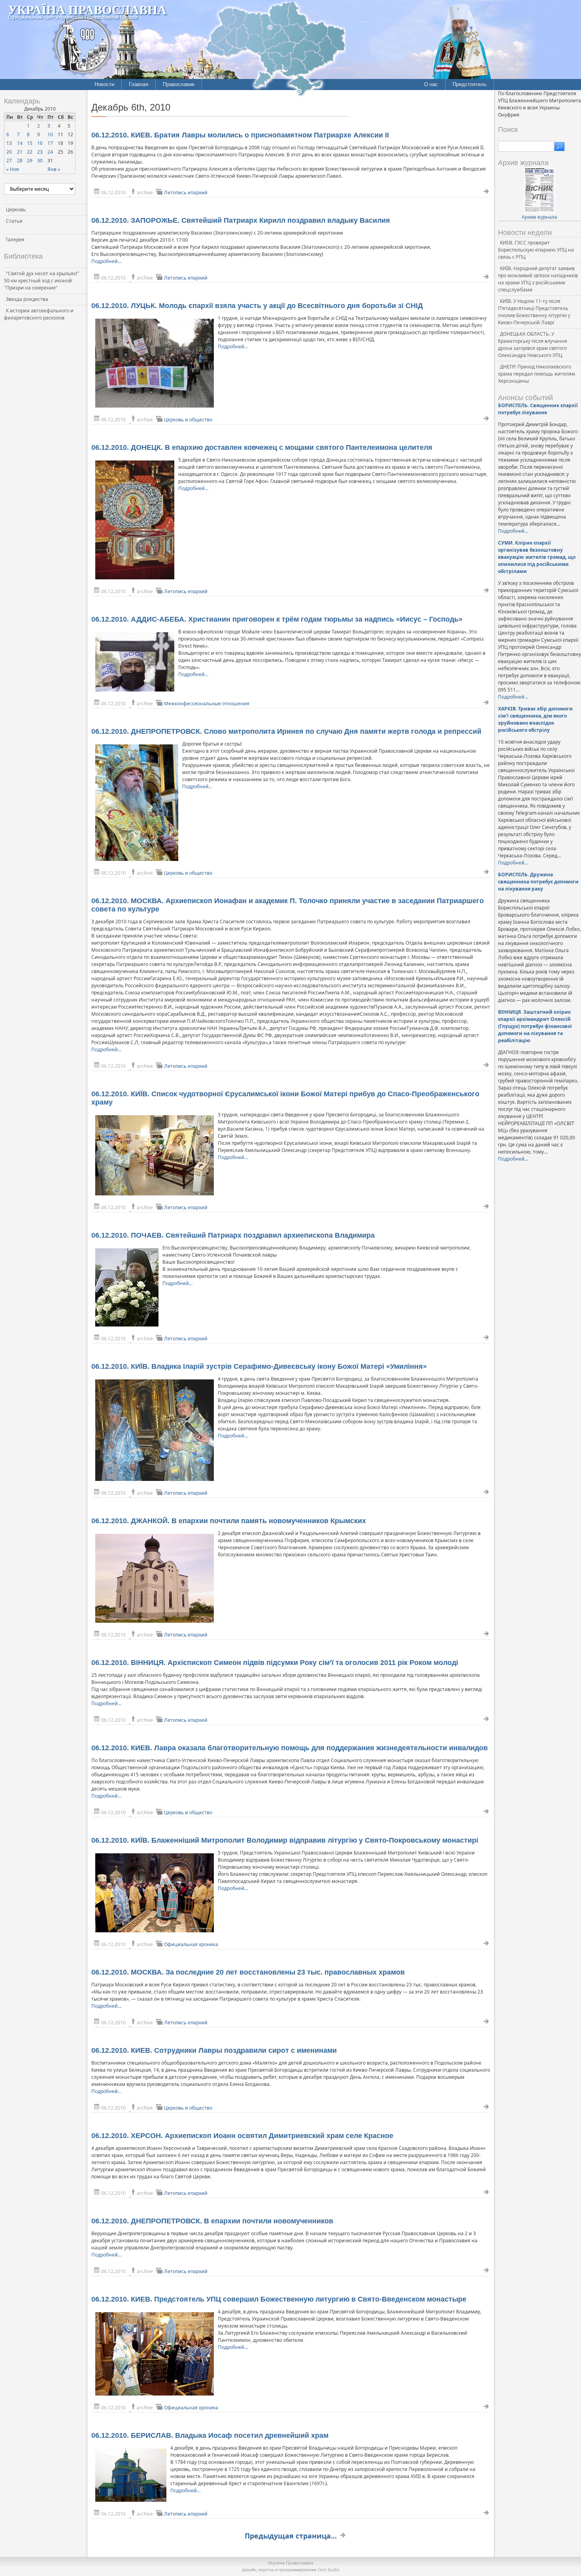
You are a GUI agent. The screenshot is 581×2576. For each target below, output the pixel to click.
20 (9, 152)
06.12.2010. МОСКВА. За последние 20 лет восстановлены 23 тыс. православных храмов (248, 1972)
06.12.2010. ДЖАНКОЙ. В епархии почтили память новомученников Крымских (229, 1521)
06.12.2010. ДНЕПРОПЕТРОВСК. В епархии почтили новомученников (212, 2221)
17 (50, 143)
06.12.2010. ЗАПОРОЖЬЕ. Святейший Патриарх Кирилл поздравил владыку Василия (241, 220)
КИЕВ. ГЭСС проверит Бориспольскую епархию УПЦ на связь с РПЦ (536, 250)
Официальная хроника (191, 1944)
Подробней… (106, 261)
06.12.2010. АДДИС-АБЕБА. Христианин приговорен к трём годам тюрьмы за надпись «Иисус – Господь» (277, 619)
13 (9, 143)
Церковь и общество (188, 420)
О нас (431, 84)
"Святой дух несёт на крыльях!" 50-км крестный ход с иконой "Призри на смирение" (41, 281)
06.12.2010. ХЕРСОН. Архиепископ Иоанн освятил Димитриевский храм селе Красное (242, 2136)
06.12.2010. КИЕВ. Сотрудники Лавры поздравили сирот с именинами (214, 2050)
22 (30, 152)
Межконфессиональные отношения (207, 704)
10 (50, 134)
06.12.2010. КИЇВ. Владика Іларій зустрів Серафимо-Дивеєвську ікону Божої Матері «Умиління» (259, 1366)
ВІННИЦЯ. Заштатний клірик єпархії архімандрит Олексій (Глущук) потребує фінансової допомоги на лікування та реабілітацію (535, 1026)
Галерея (15, 240)
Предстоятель (470, 84)
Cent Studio (329, 2570)
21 (20, 152)
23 (40, 152)
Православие (179, 84)
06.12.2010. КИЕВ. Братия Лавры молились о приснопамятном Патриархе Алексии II (240, 135)
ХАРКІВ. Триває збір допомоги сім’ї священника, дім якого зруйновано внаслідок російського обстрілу (535, 719)
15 (30, 143)
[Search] (559, 147)
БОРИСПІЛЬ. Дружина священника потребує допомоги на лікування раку (538, 882)
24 (50, 152)
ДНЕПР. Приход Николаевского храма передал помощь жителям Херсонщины (537, 374)
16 (40, 143)
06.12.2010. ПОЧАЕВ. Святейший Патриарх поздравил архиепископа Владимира (233, 1235)
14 (20, 143)
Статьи (14, 221)
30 (40, 161)
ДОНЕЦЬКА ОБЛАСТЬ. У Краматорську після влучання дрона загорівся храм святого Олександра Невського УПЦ (533, 345)
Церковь (16, 209)
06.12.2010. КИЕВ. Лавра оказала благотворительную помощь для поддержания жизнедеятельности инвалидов (290, 1748)
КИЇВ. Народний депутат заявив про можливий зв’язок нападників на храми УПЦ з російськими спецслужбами (538, 279)
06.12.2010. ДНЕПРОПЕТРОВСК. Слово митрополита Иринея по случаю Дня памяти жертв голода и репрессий (286, 731)
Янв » (54, 169)
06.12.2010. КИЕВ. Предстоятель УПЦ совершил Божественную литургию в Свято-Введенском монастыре (279, 2299)
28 (20, 161)
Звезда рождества (27, 299)
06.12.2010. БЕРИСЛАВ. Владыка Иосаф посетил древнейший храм (210, 2435)
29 (30, 161)
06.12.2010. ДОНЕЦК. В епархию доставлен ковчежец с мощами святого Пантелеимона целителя (262, 447)
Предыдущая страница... (291, 2536)
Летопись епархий (186, 193)
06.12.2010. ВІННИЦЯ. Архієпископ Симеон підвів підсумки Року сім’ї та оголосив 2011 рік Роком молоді (275, 1663)
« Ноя (13, 169)
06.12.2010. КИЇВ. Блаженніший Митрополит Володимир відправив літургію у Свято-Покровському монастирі (285, 1840)
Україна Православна (87, 9)
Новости (104, 84)
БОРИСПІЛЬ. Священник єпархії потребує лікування (538, 409)
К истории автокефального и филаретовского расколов (39, 314)
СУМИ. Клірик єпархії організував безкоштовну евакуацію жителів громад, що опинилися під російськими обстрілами (537, 557)
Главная (139, 84)
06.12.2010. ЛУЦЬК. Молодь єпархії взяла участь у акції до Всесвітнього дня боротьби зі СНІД (257, 306)
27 (9, 161)
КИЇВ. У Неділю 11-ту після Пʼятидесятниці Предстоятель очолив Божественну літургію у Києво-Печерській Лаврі (534, 312)
